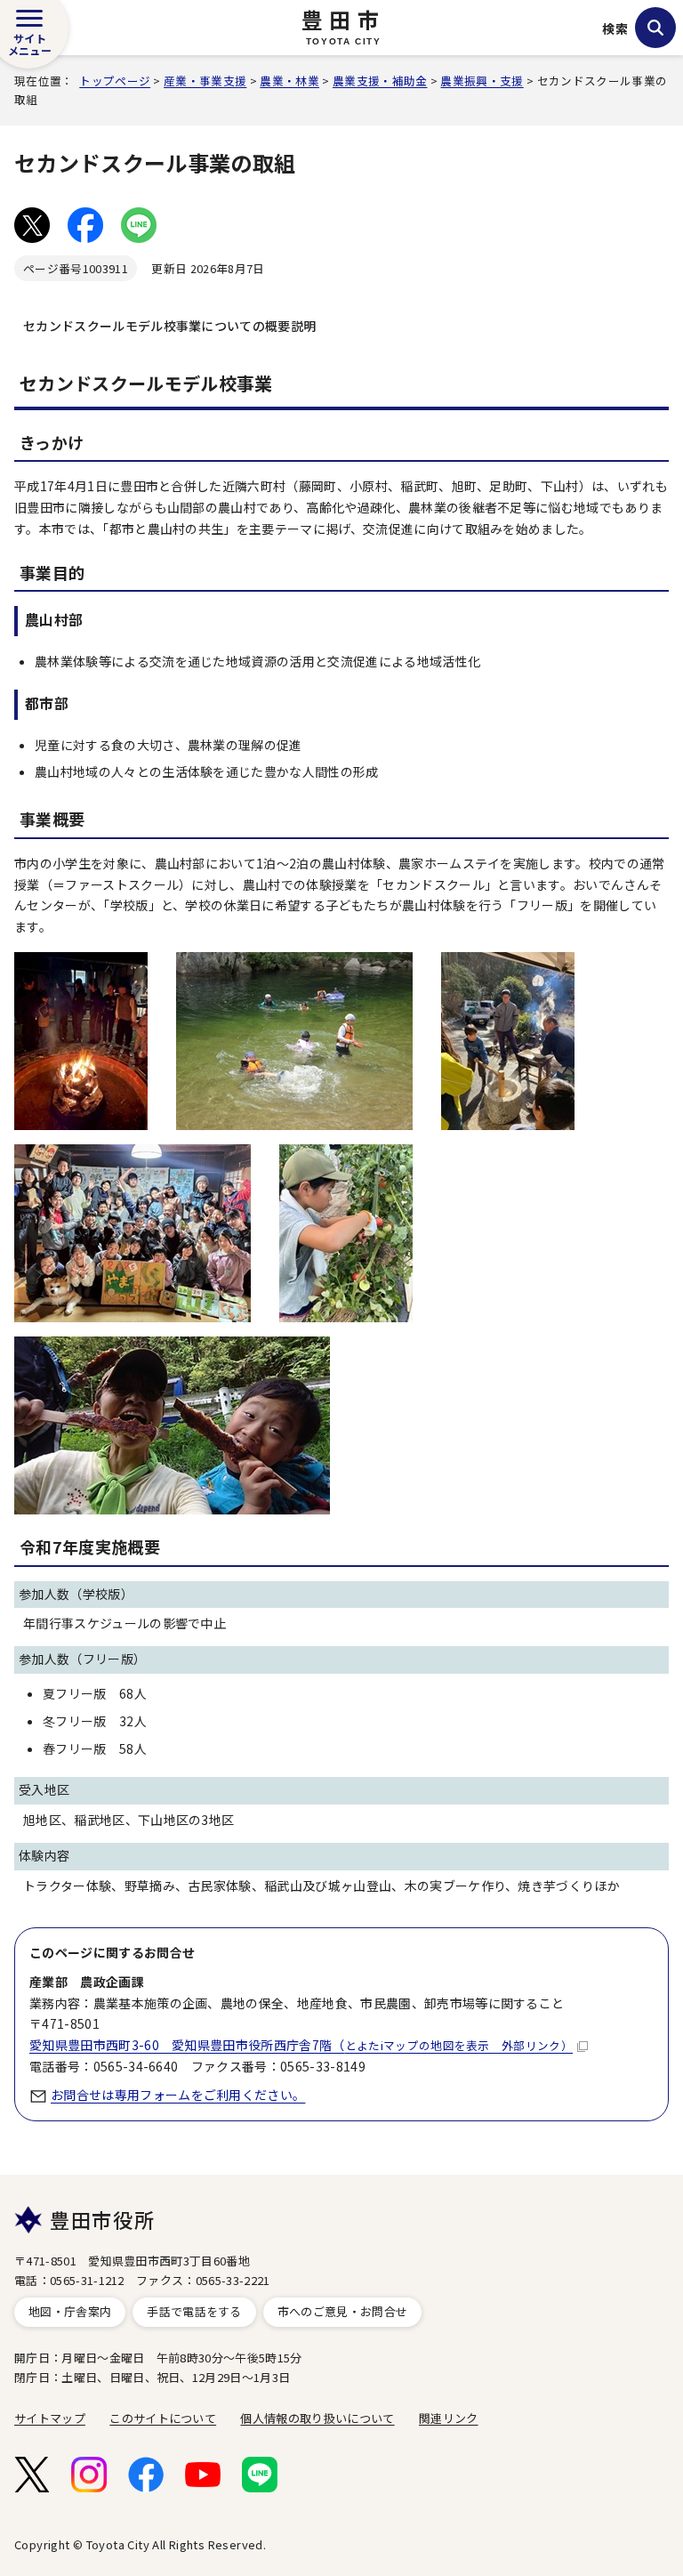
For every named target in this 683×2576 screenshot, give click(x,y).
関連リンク (449, 2418)
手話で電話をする (194, 2311)
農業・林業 (289, 81)
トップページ (115, 81)
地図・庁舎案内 (70, 2311)
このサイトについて (163, 2418)
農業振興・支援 (482, 81)
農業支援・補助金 (380, 81)
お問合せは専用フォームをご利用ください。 (178, 2095)
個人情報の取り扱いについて (317, 2418)
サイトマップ (50, 2418)
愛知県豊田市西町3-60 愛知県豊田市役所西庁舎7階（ (301, 2045)
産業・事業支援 (205, 81)
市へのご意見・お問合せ (343, 2311)
